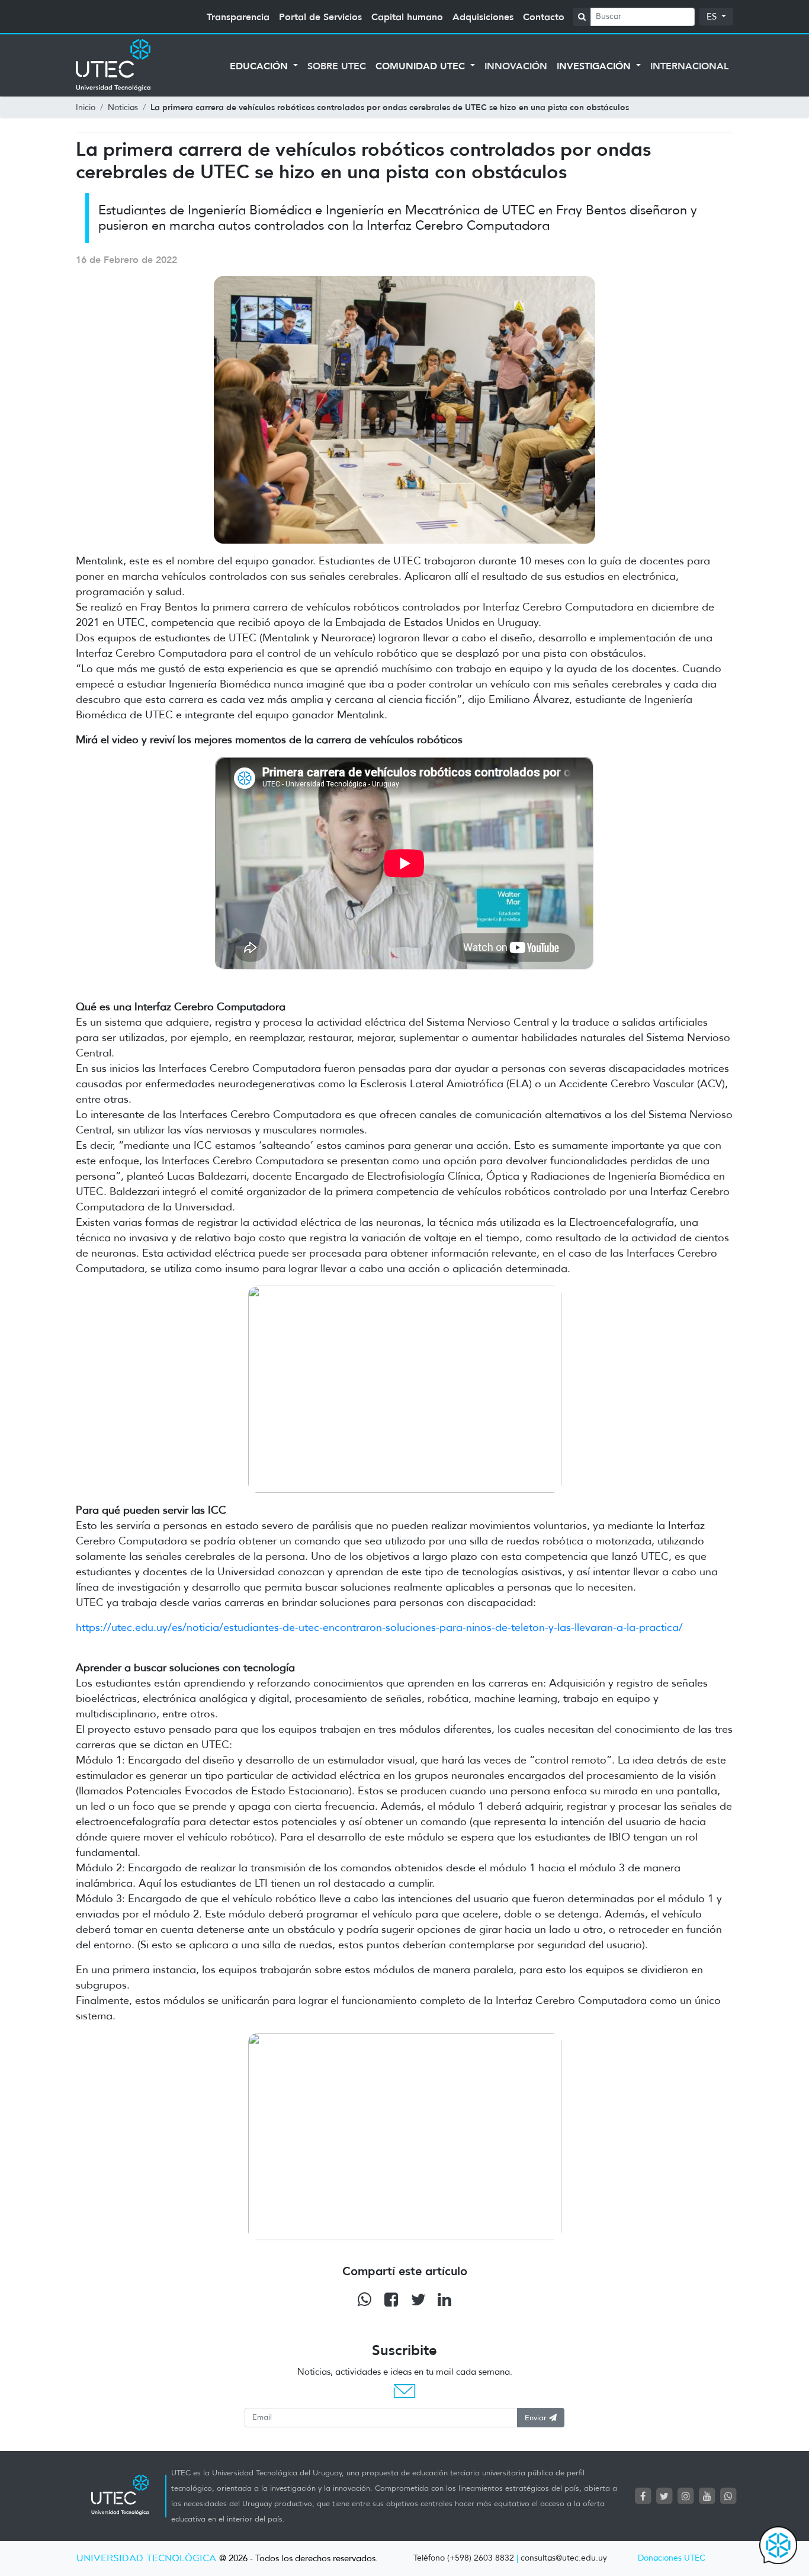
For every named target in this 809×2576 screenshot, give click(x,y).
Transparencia (238, 17)
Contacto (544, 17)
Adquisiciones (483, 17)
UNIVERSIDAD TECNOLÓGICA (146, 2559)
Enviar (537, 2418)
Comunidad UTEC (422, 66)
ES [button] (713, 17)
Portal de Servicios (320, 17)
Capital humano (407, 17)
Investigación (595, 66)
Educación (260, 66)
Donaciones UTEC (672, 2558)
